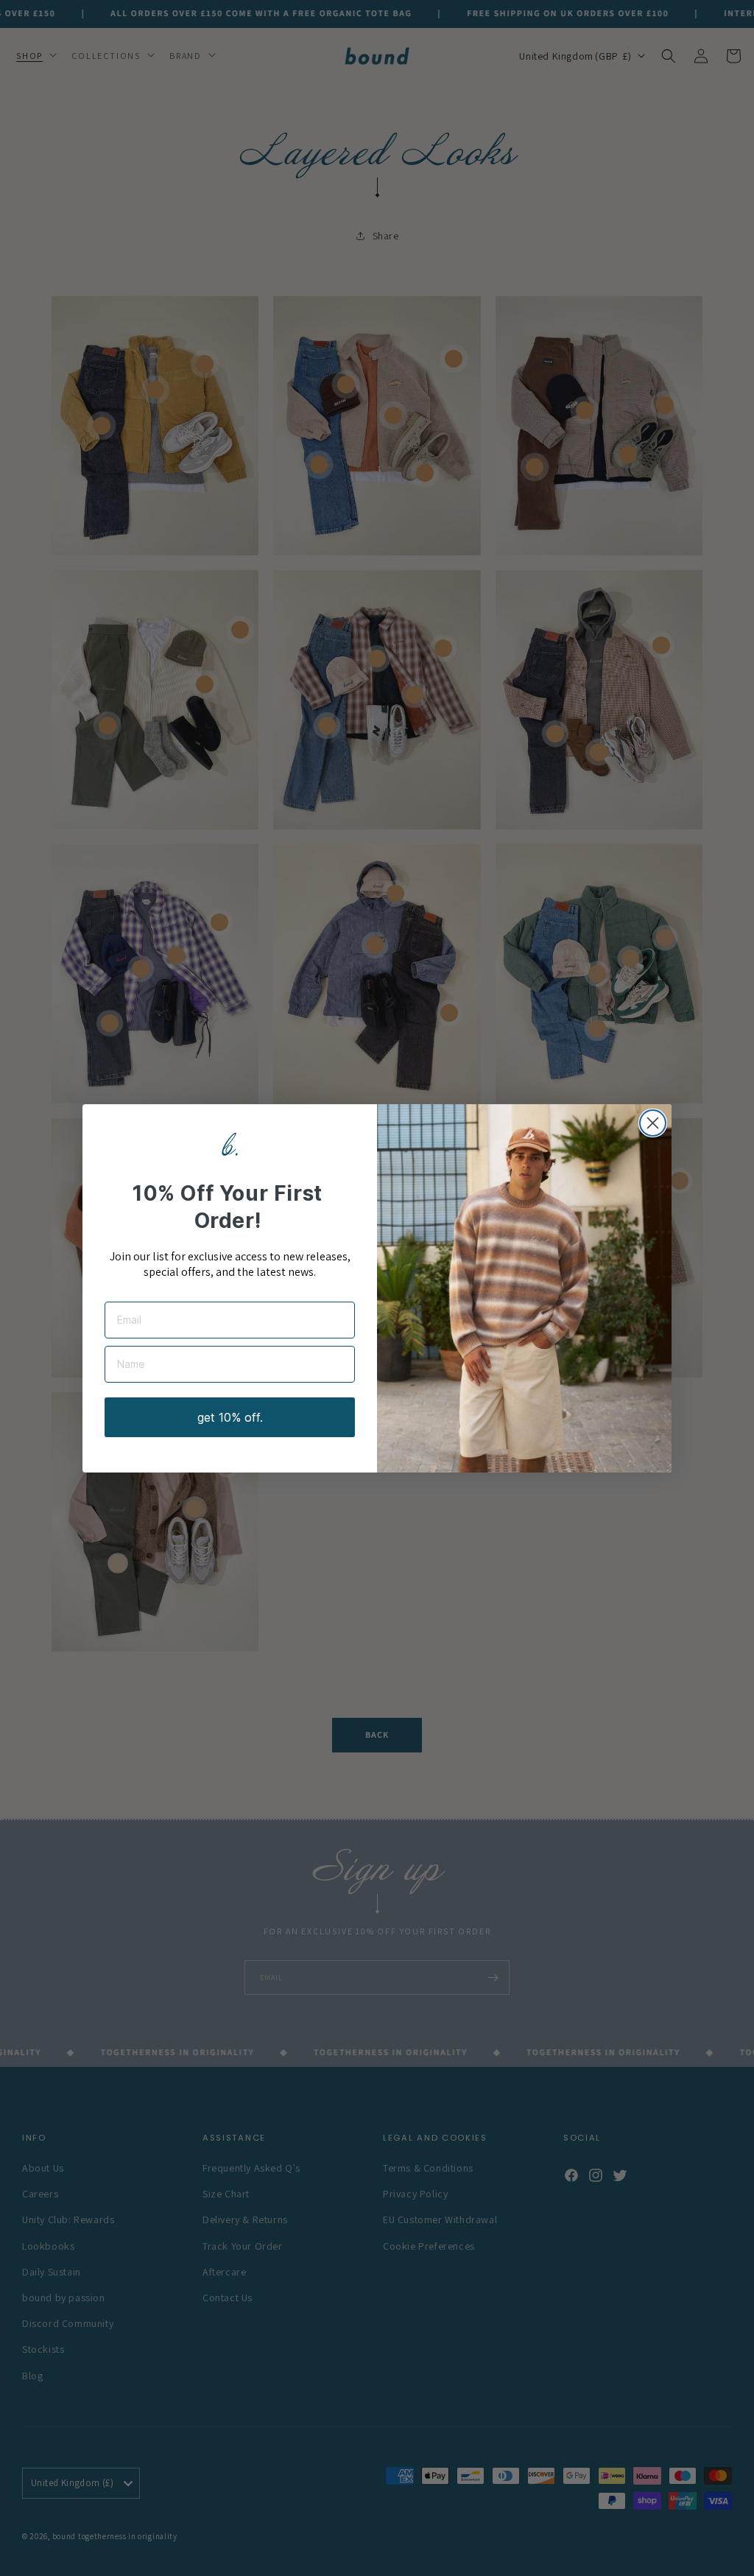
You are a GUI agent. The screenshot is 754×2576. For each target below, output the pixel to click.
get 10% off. (230, 1417)
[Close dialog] (653, 1123)
